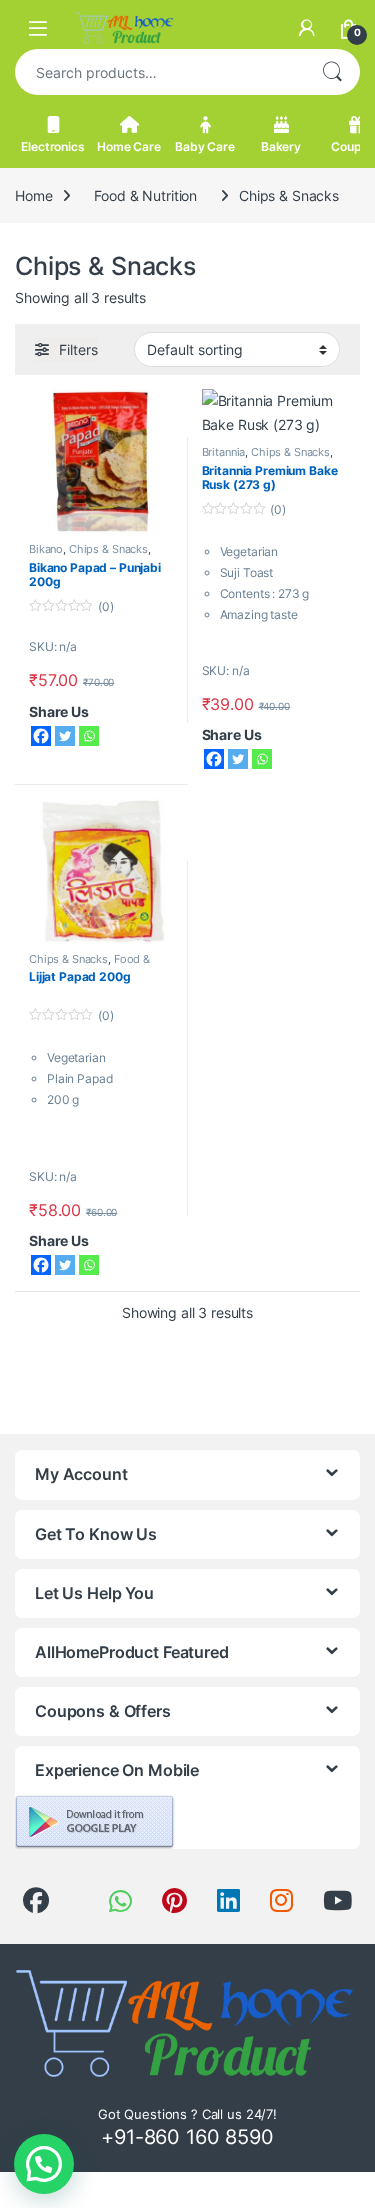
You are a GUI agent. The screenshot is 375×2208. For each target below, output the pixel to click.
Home (33, 195)
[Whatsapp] (89, 736)
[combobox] (159, 72)
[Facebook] (41, 736)
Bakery (281, 146)
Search (332, 72)
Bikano (46, 549)
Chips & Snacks (108, 549)
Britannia (224, 452)
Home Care (129, 146)
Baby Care (205, 146)
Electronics (52, 146)
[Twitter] (65, 736)
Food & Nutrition (145, 195)
